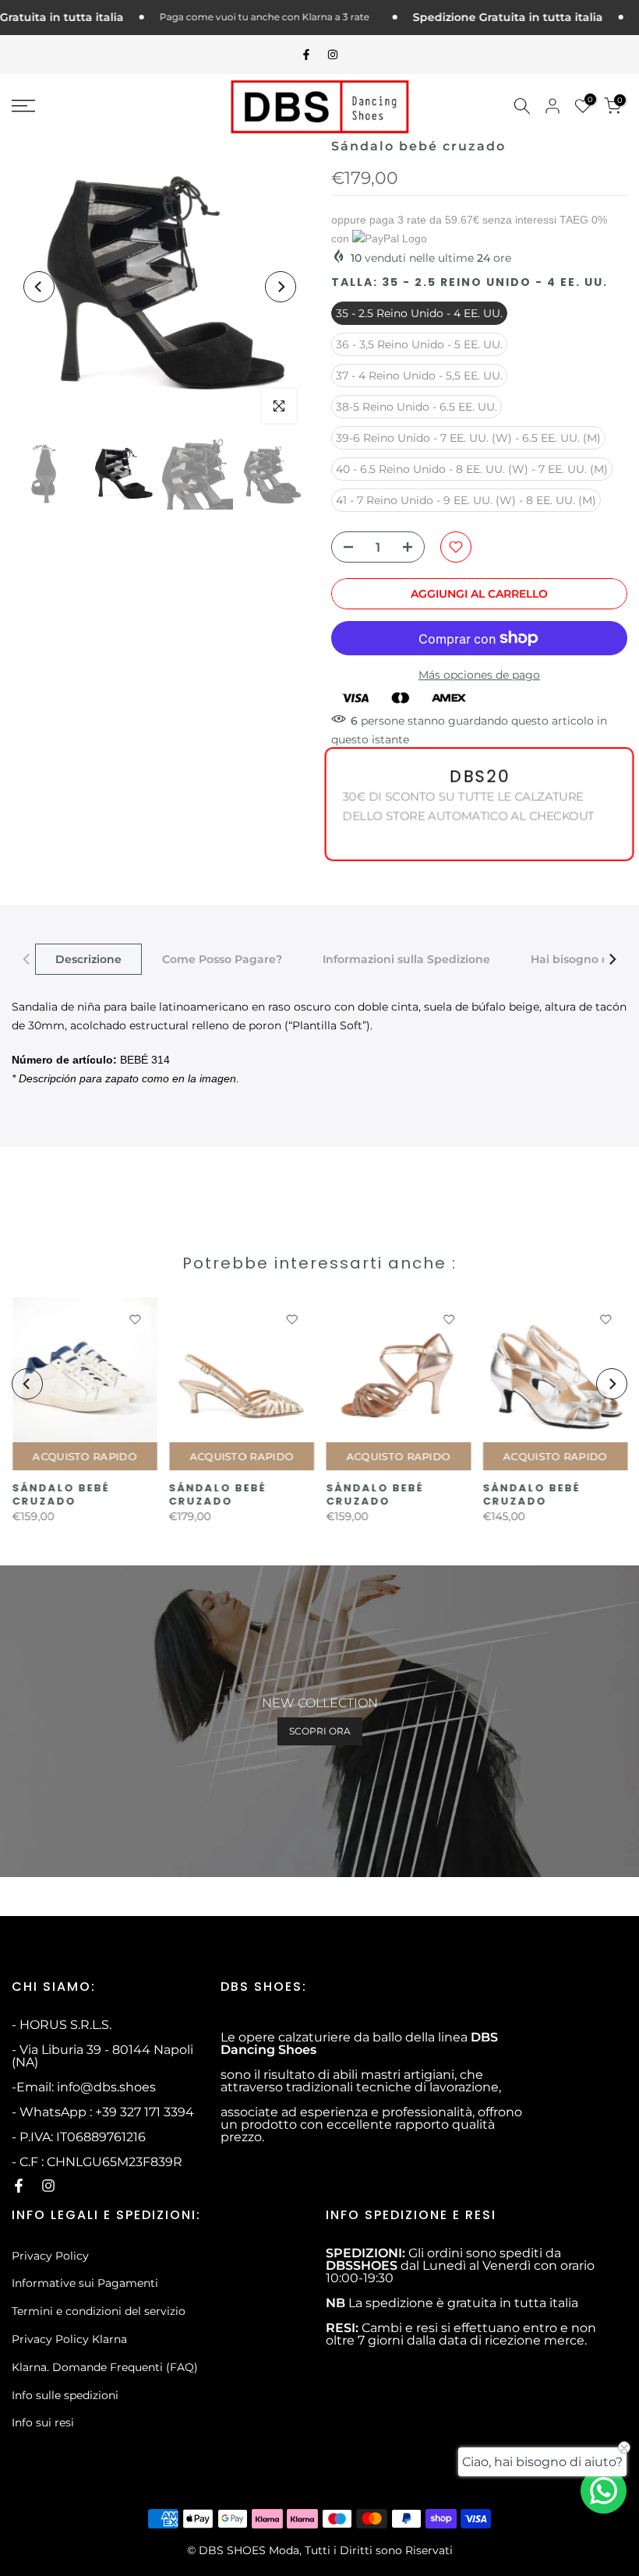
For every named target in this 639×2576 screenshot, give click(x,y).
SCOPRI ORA (320, 1731)
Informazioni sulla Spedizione (406, 959)
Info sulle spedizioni (65, 2395)
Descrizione (88, 959)
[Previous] (39, 287)
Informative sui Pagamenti (85, 2283)
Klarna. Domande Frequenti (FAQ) (105, 2367)
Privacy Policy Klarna (69, 2339)
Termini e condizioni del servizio (99, 2311)
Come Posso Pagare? (222, 959)
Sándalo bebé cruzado (60, 1494)
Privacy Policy (50, 2256)
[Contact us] (604, 2491)
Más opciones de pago (479, 675)
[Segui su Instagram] (333, 55)
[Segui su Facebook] (306, 55)
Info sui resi (43, 2422)
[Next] (281, 287)
